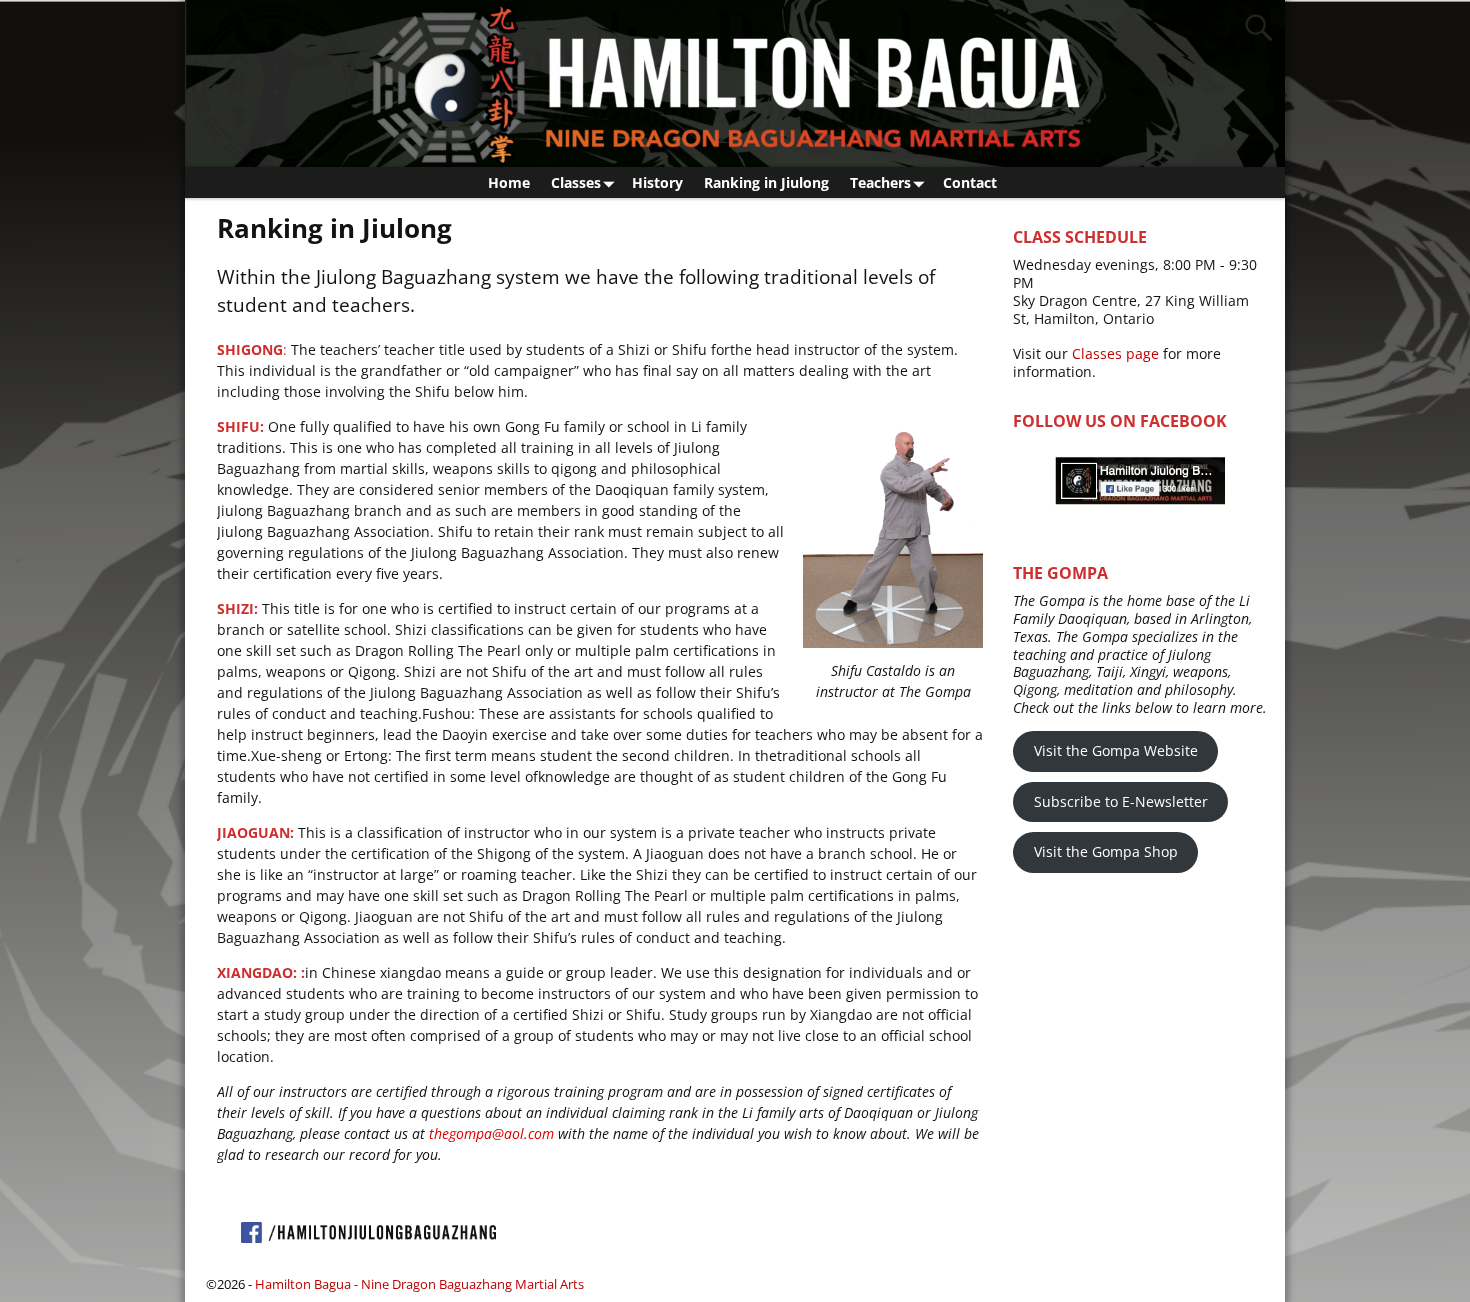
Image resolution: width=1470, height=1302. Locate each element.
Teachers (880, 182)
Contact (970, 182)
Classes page (1115, 353)
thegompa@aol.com (489, 1133)
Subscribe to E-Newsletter (1121, 801)
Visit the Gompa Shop (1106, 851)
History (657, 182)
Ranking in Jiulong (766, 182)
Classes (576, 182)
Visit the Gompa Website (1116, 750)
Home (509, 182)
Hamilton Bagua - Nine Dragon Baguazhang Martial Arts (419, 1284)
